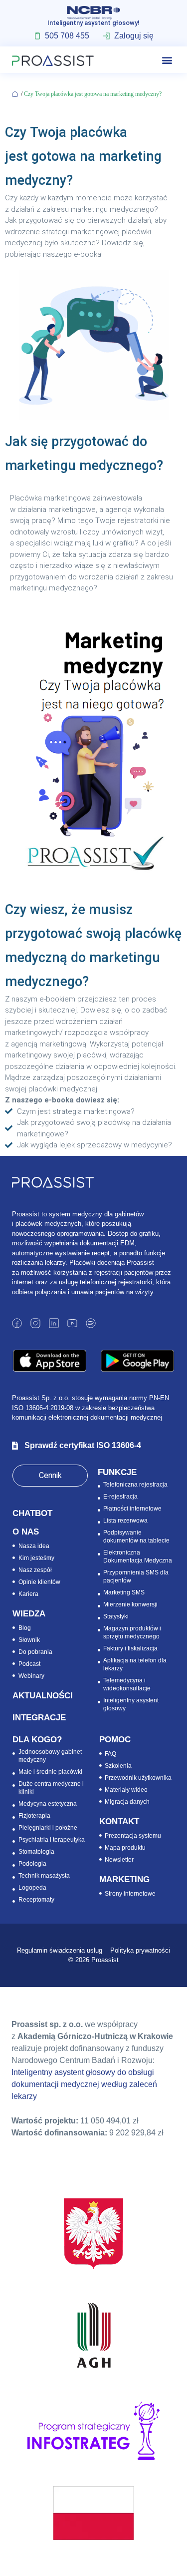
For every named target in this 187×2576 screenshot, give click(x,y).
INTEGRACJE (39, 1718)
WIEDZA (29, 1614)
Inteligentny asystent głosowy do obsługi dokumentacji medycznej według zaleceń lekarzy (84, 2084)
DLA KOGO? (37, 1740)
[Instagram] (35, 1323)
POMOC (115, 1740)
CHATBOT (32, 1513)
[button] (167, 60)
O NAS (26, 1532)
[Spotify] (91, 1323)
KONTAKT (119, 1821)
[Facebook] (17, 1323)
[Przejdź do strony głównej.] (16, 94)
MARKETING (124, 1879)
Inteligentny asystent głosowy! (93, 23)
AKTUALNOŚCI (43, 1696)
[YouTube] (72, 1323)
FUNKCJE (117, 1472)
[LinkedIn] (54, 1323)
